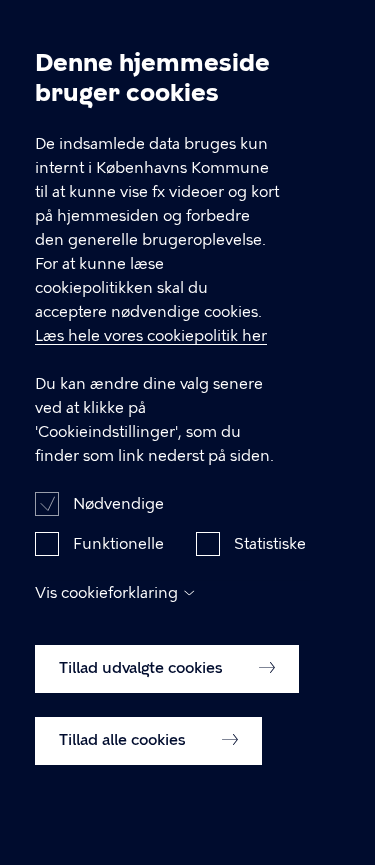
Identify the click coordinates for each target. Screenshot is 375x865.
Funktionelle (118, 544)
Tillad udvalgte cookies (143, 668)
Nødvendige (118, 504)
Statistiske (270, 544)
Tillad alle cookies (124, 740)
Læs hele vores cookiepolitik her (151, 336)
